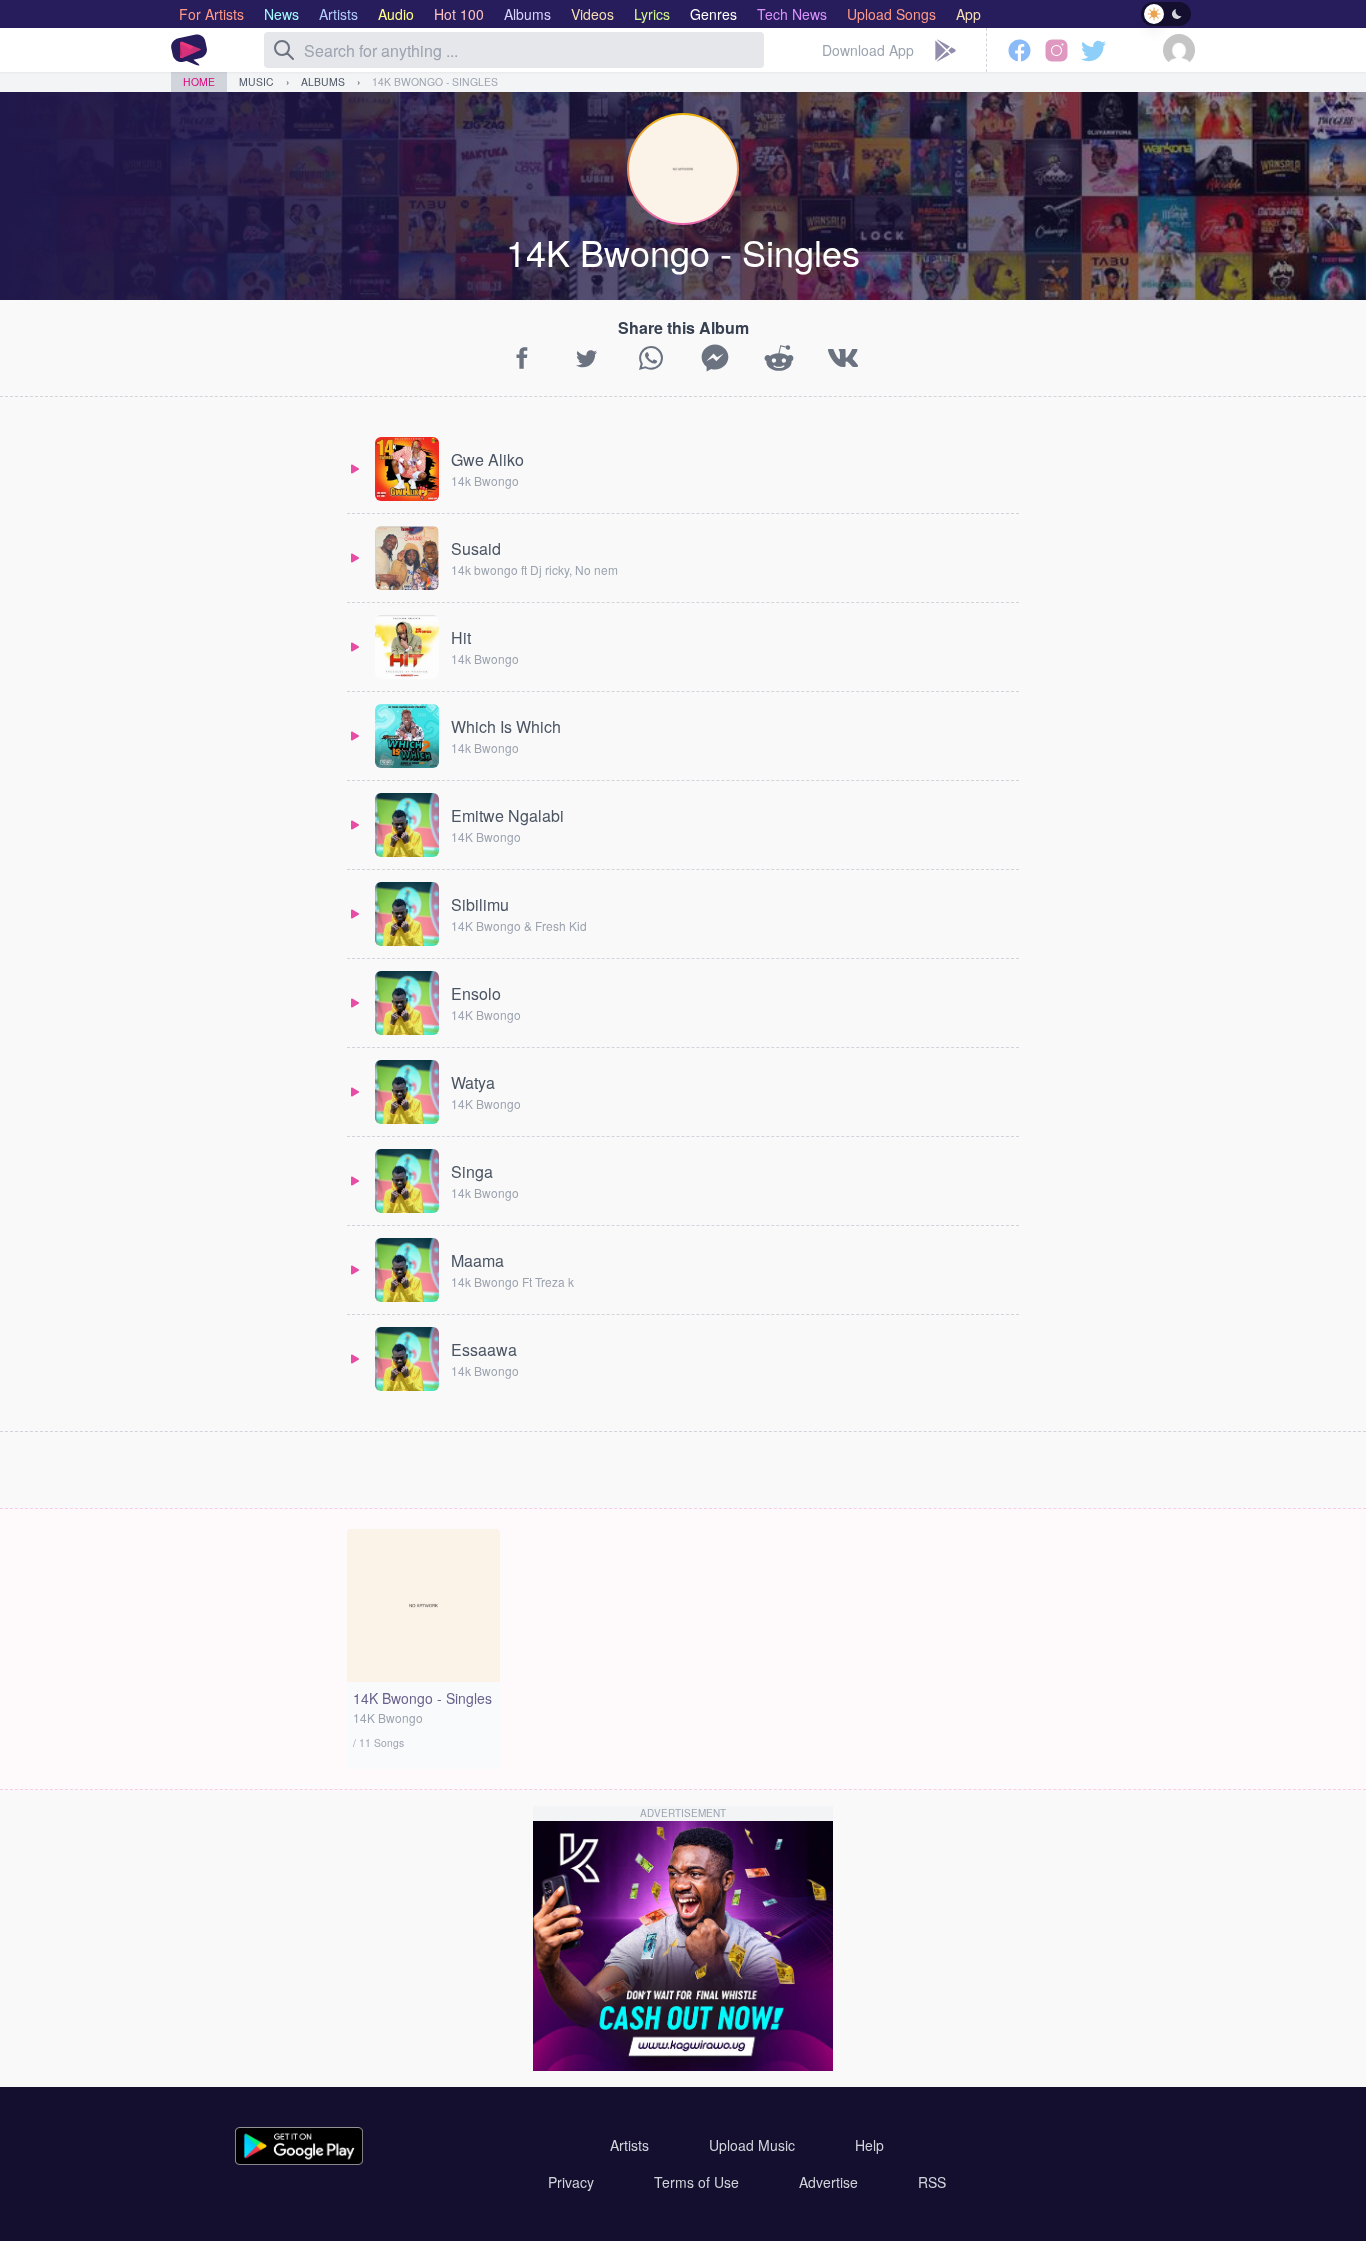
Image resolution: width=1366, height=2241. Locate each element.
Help (869, 2145)
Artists (629, 2145)
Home (199, 81)
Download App (868, 50)
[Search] (284, 50)
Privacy (571, 2182)
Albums (323, 81)
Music (256, 81)
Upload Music (752, 2145)
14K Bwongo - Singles (435, 81)
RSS (932, 2182)
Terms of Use (696, 2182)
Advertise (828, 2182)
